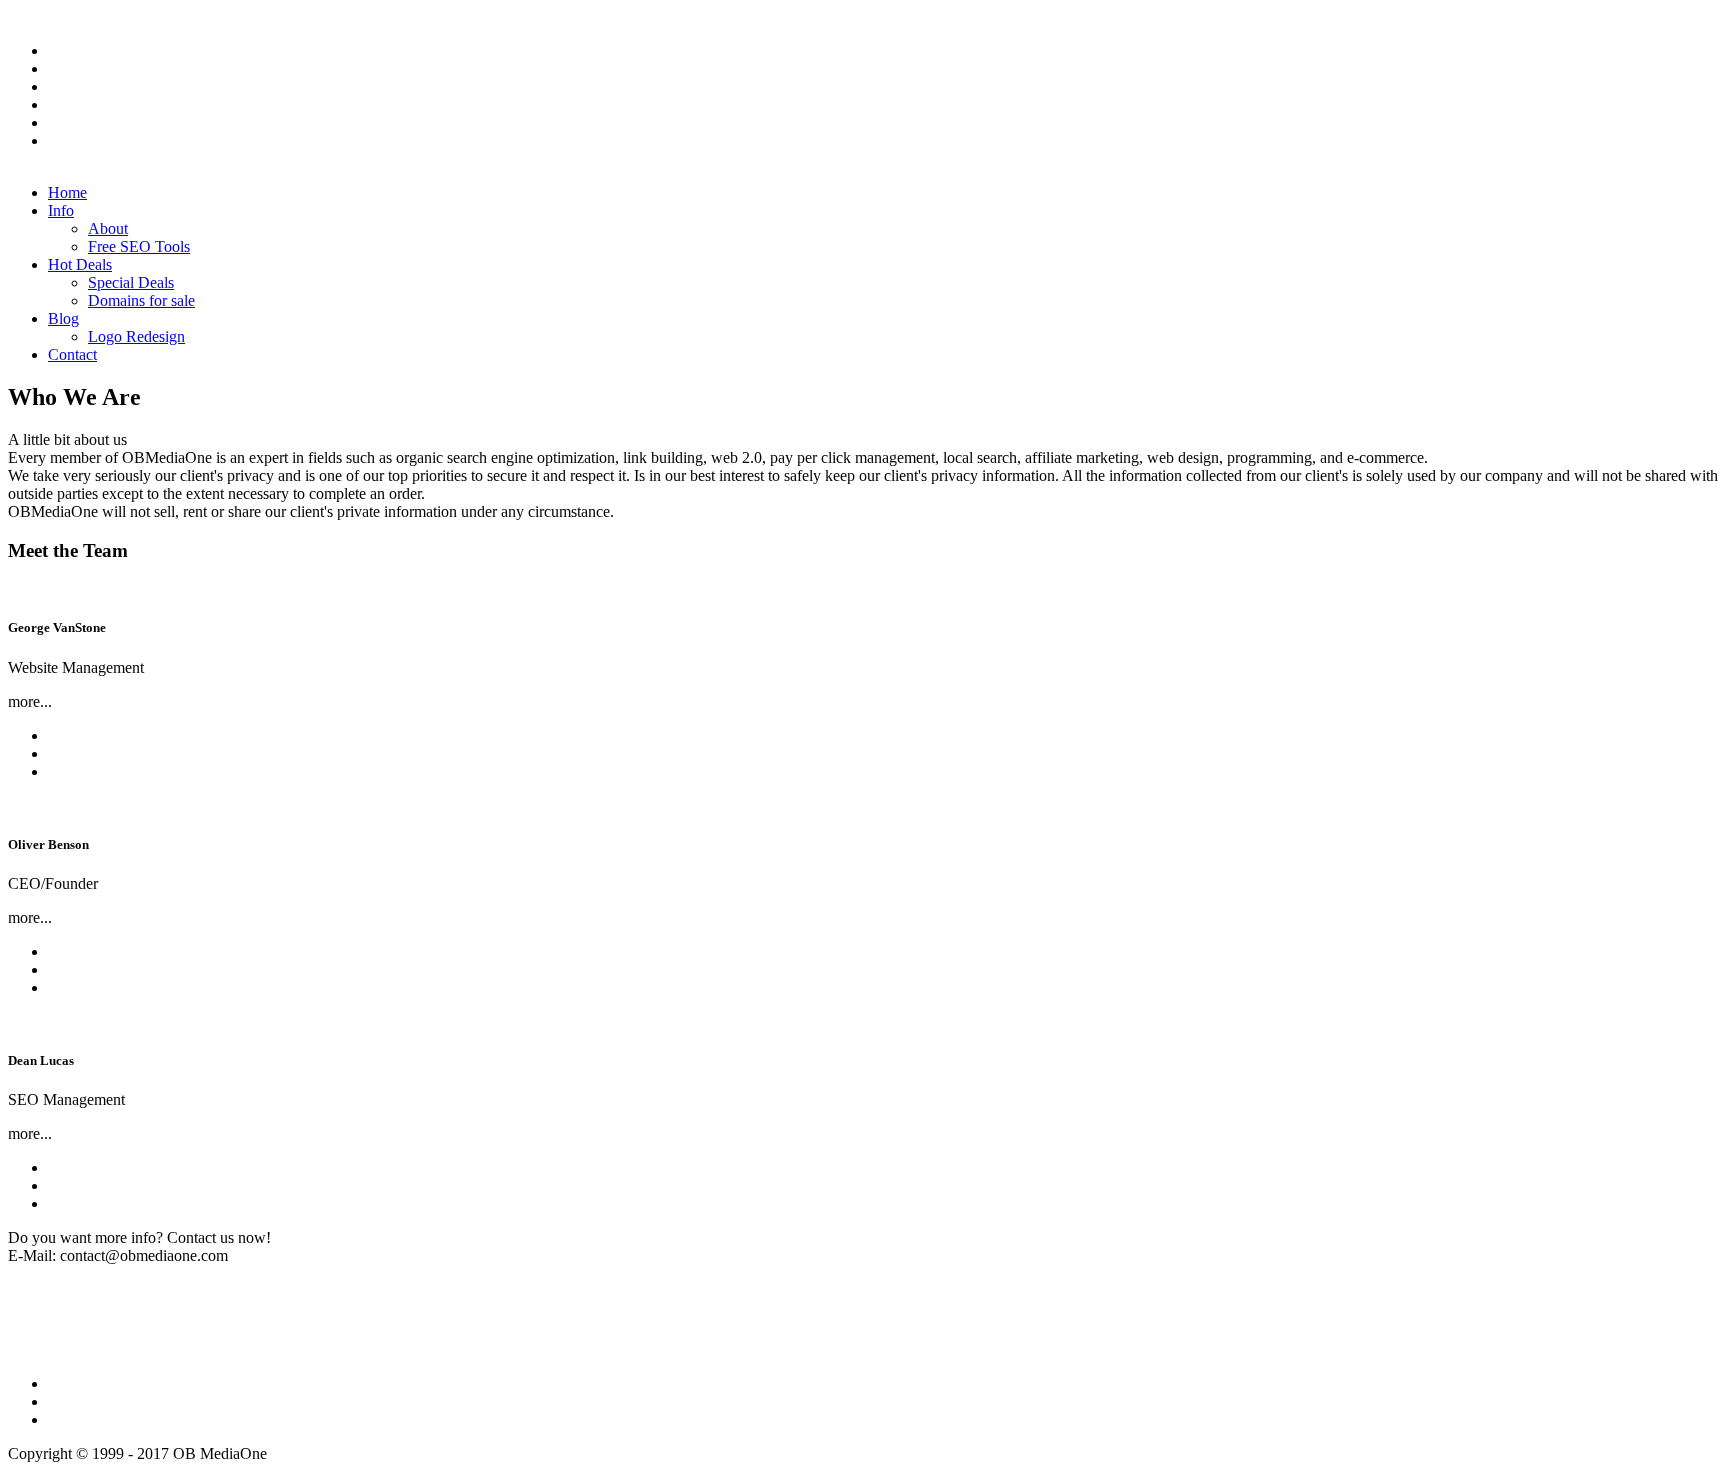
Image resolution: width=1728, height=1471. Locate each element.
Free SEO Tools (139, 246)
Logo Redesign (136, 336)
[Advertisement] (372, 1310)
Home (67, 192)
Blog (63, 318)
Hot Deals (80, 264)
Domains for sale (141, 300)
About (108, 228)
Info (61, 210)
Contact (72, 354)
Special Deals (131, 282)
